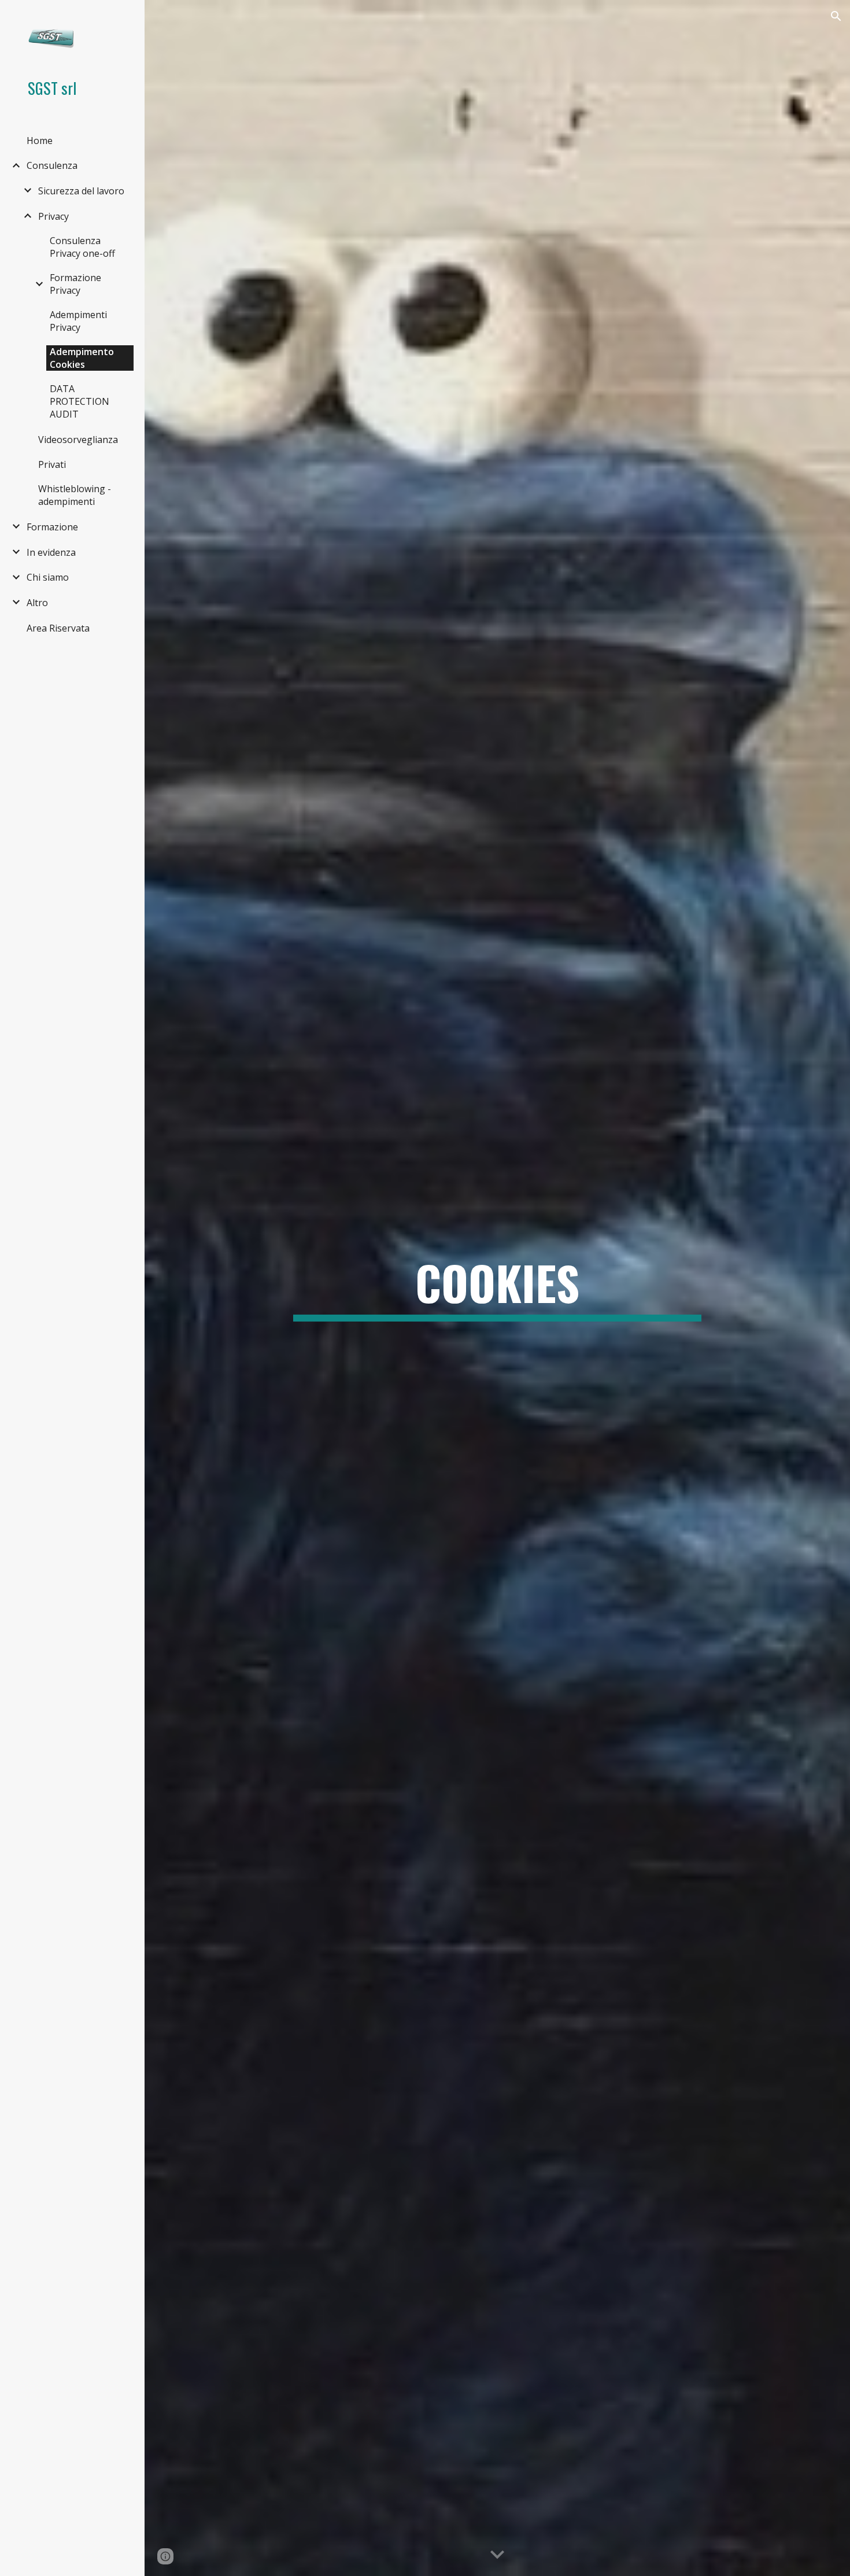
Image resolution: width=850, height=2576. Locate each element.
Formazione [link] (52, 527)
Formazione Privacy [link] (75, 284)
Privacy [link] (53, 216)
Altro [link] (37, 603)
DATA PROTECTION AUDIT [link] (80, 401)
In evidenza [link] (51, 552)
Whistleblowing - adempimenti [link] (75, 495)
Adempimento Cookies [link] (82, 358)
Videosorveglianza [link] (78, 440)
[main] (497, 1288)
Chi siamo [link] (48, 577)
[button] (836, 16)
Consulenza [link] (52, 165)
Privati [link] (52, 464)
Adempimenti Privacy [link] (78, 321)
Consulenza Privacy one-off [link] (82, 247)
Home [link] (40, 141)
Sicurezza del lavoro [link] (81, 191)
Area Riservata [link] (58, 628)
